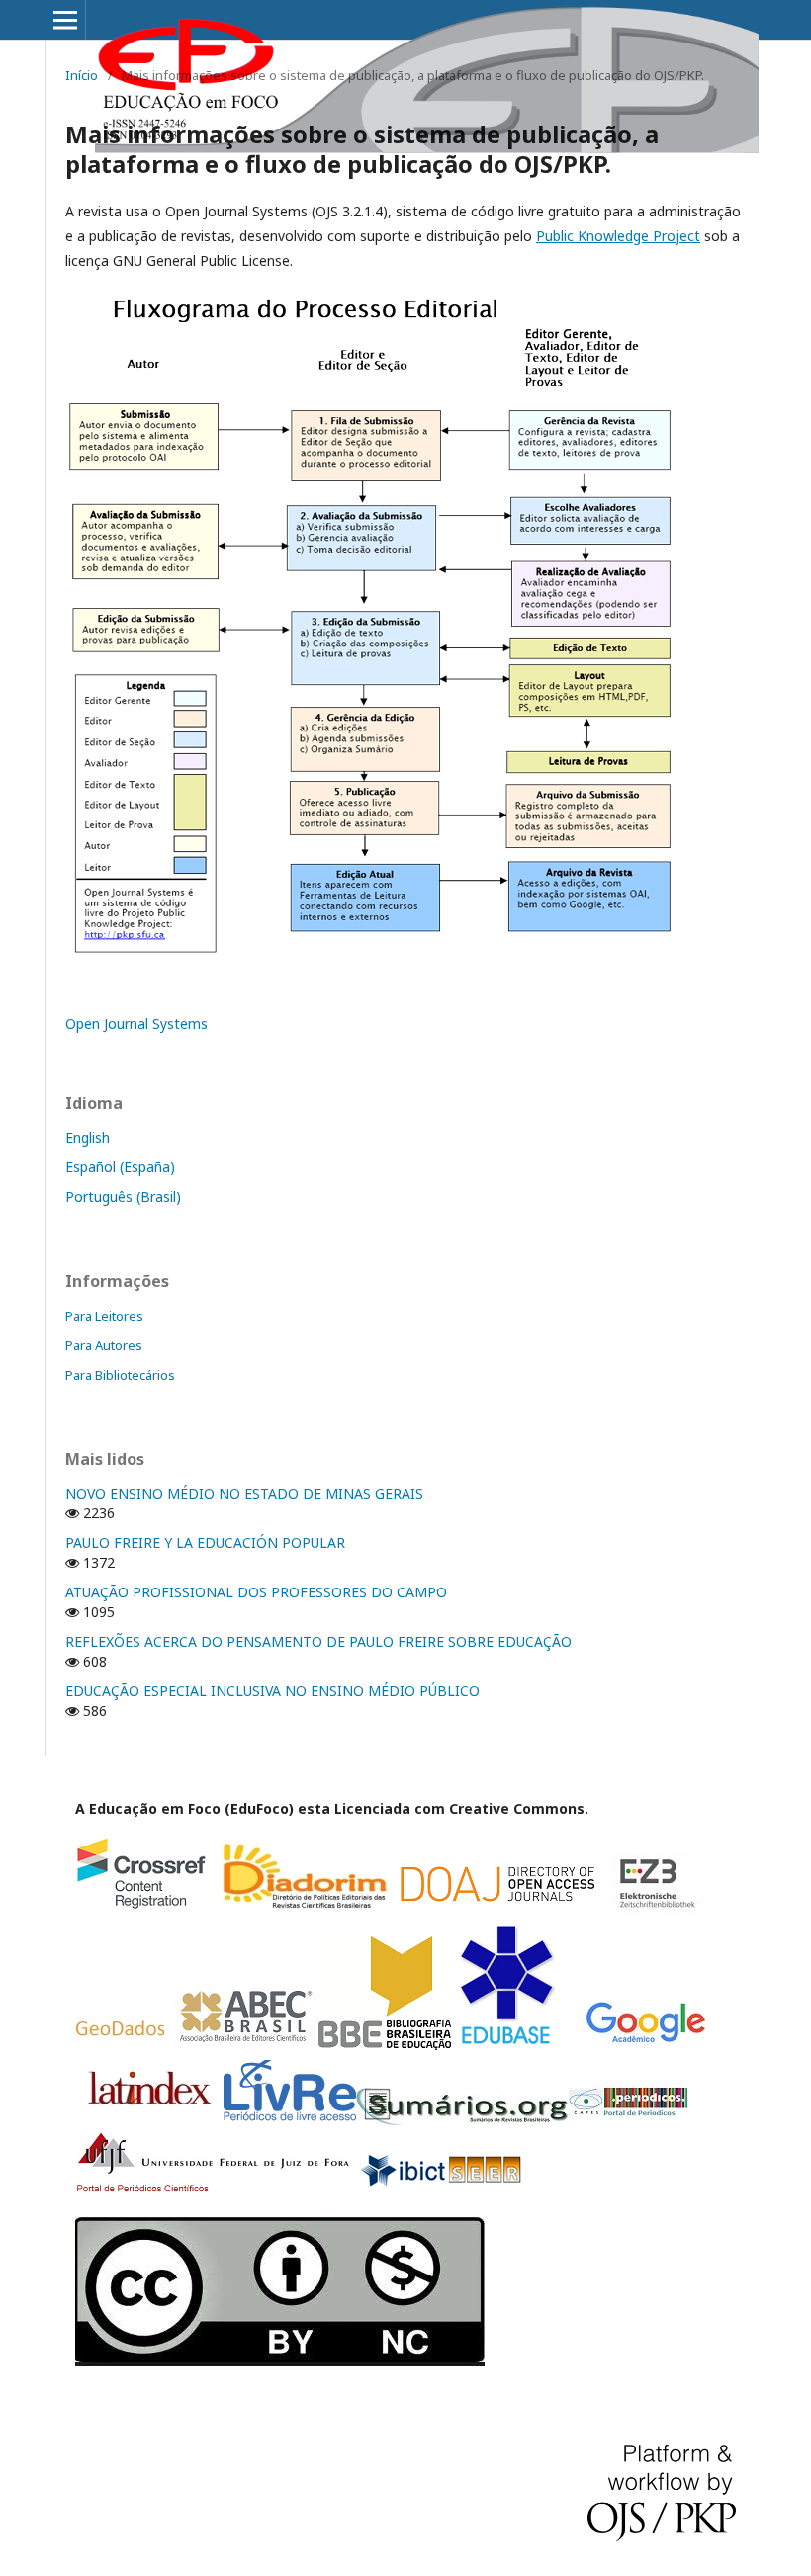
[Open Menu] (65, 20)
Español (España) (120, 1167)
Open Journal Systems (136, 1024)
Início (82, 75)
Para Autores (104, 1345)
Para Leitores (104, 1316)
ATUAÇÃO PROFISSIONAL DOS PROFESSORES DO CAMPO (256, 1592)
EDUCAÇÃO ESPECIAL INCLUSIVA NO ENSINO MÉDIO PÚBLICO (272, 1691)
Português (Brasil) (123, 1197)
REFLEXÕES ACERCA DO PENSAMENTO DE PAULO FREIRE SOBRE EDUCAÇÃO (318, 1641)
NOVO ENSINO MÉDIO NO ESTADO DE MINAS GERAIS (244, 1493)
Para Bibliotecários (120, 1375)
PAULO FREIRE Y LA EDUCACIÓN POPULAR (205, 1543)
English (88, 1137)
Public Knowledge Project (618, 236)
